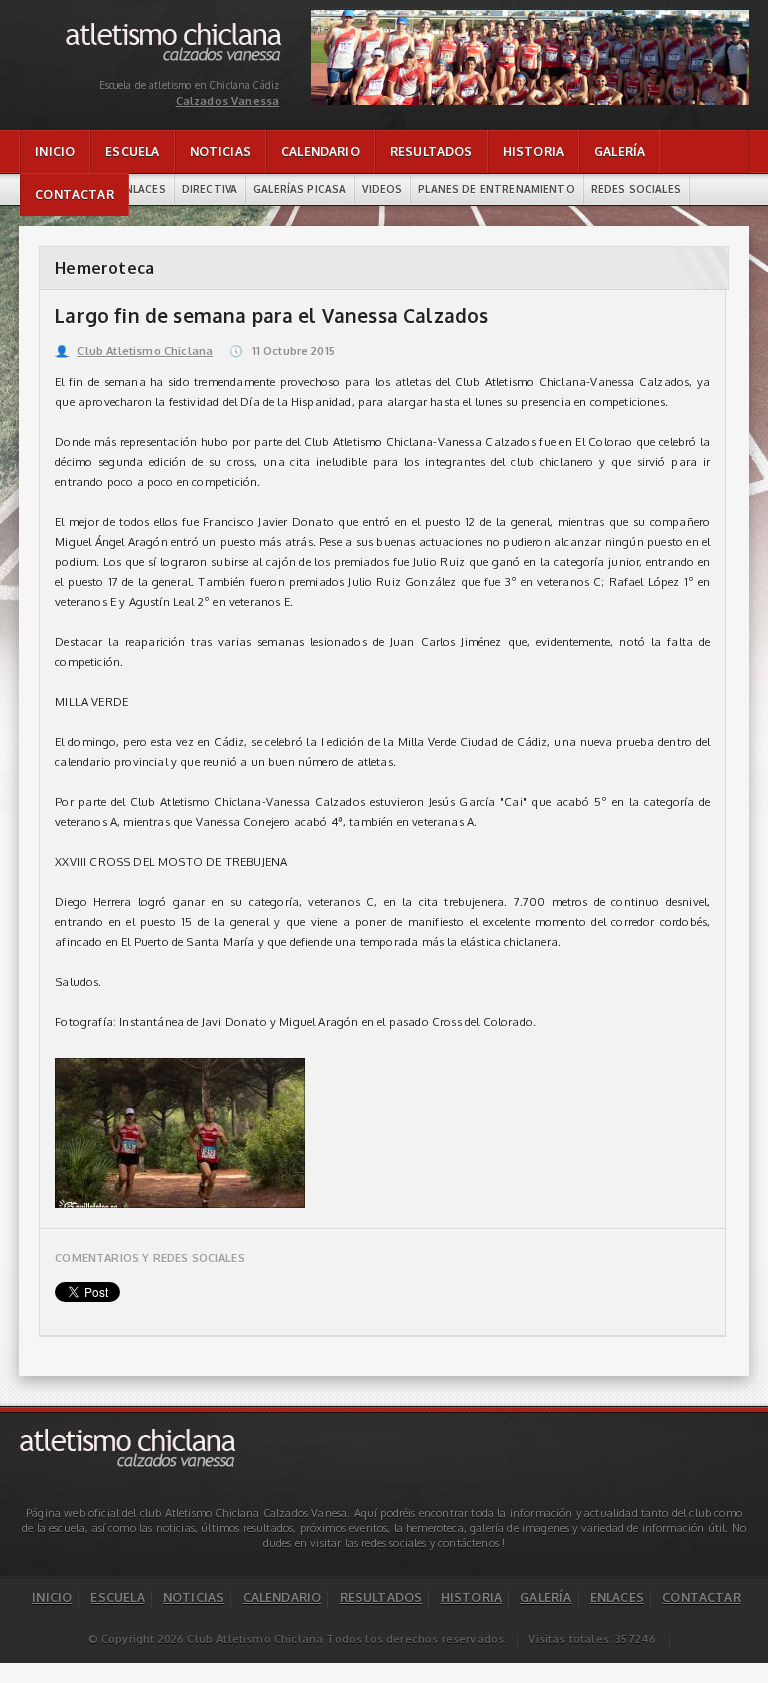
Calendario (320, 151)
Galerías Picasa (299, 189)
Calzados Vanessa (174, 27)
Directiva (209, 189)
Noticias (220, 151)
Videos (382, 189)
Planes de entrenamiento (496, 189)
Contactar (74, 194)
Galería (619, 151)
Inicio (55, 151)
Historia (533, 151)
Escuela (132, 151)
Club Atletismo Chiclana (134, 351)
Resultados (431, 151)
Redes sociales (636, 189)
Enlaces (142, 189)
